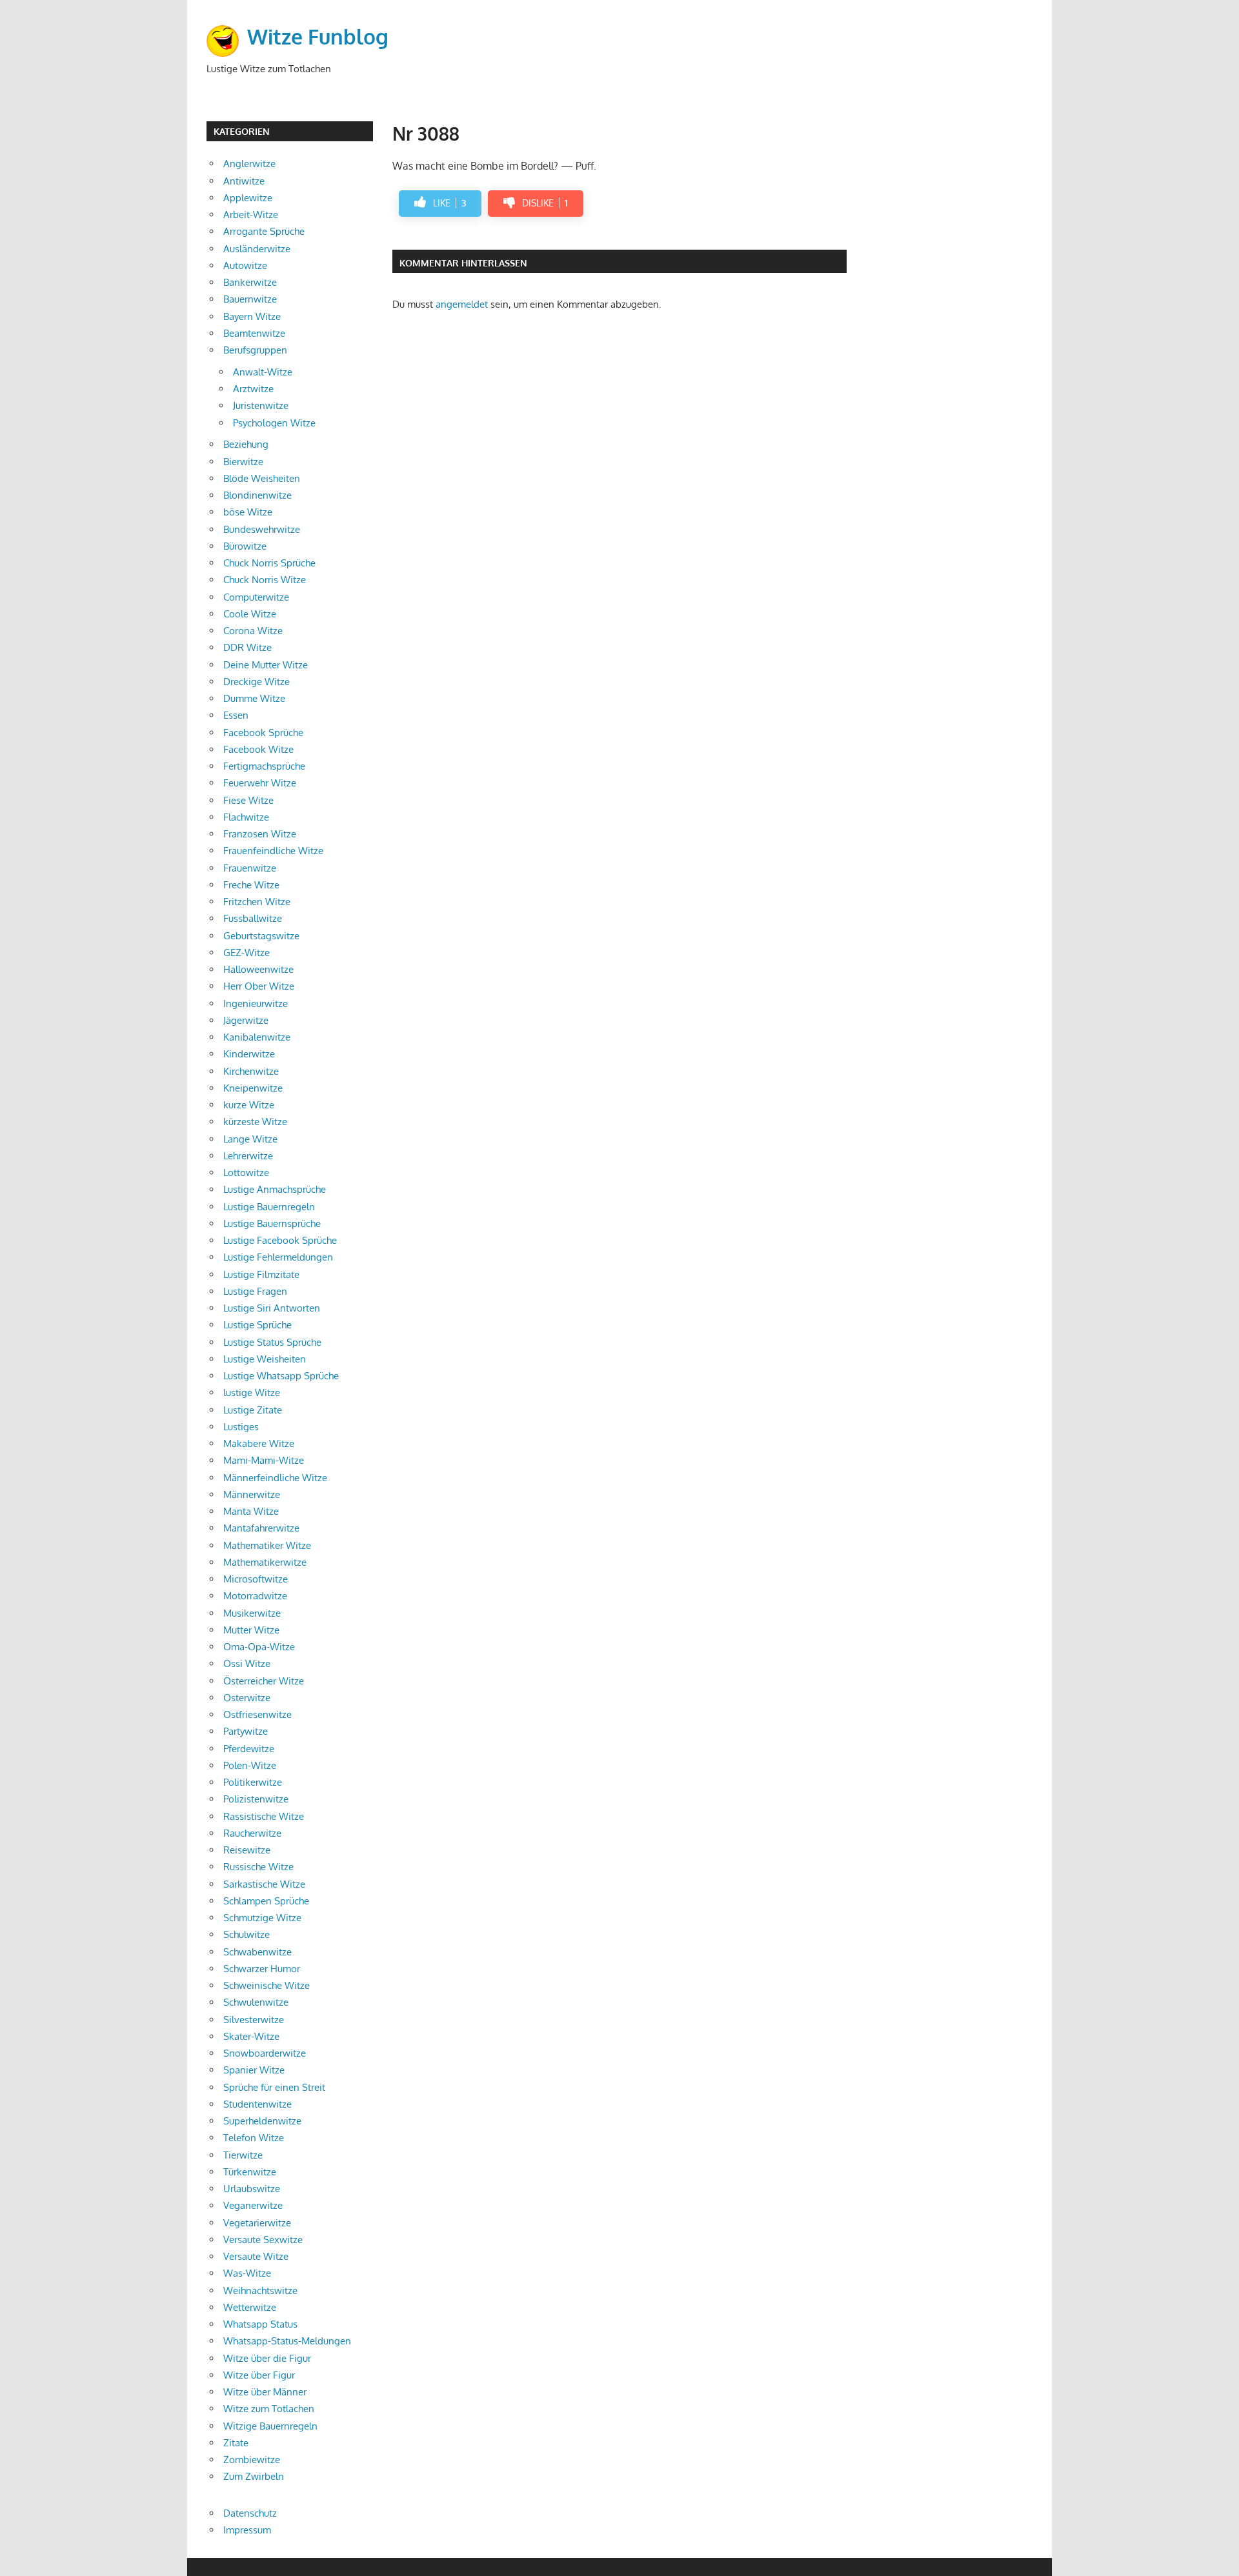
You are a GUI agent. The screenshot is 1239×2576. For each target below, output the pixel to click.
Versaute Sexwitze (263, 2240)
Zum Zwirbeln (254, 2476)
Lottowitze (246, 1173)
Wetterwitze (250, 2307)
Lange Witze (250, 1139)
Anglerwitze (249, 164)
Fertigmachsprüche (264, 766)
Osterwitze (247, 1698)
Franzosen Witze (260, 834)
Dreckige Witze (257, 682)
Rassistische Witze (264, 1816)
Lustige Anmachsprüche (275, 1189)
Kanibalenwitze (257, 1037)
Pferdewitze (249, 1749)
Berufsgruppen (255, 350)
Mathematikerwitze (265, 1562)
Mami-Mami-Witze (264, 1460)
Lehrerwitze (248, 1156)
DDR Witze (247, 647)
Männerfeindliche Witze (275, 1478)
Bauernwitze (250, 299)
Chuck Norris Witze (265, 580)
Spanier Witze (254, 2070)
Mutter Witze (251, 1630)
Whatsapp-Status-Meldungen (287, 2341)
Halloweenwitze (258, 969)
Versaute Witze (256, 2256)
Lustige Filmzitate (261, 1274)
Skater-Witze (251, 2036)
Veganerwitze (253, 2205)
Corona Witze (253, 631)
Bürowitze (245, 546)
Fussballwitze (253, 918)
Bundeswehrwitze (262, 529)
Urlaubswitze (252, 2189)
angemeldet (462, 304)
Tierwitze (243, 2155)
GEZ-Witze (247, 953)
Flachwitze (246, 817)
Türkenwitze (250, 2172)
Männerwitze (252, 1494)
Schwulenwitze (256, 2002)
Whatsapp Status (260, 2324)
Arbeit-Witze (251, 215)
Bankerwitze (250, 282)
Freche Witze (251, 885)
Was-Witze (247, 2273)
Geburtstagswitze (261, 936)
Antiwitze (244, 181)
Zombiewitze (252, 2460)
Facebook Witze (258, 749)
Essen (236, 715)
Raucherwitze (252, 1833)
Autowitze (245, 265)
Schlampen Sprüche (266, 1901)
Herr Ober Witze (259, 986)
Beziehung (246, 444)
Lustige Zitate (253, 1410)
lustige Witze (252, 1393)
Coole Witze (250, 614)
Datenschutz (250, 2513)
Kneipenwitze (253, 1088)
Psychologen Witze (274, 423)
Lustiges (241, 1427)
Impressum (247, 2530)
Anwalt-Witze (263, 372)
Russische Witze (258, 1867)
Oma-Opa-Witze (259, 1647)
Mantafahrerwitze (261, 1528)
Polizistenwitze (256, 1799)
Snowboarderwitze (265, 2053)
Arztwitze (253, 389)
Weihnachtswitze (260, 2291)
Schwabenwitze (257, 1952)
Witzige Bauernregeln (270, 2426)
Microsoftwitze (256, 1579)
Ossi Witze (247, 1663)
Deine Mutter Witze (266, 665)
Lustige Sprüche (257, 1325)
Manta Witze (251, 1511)
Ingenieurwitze (256, 1003)
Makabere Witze (259, 1443)
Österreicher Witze (264, 1681)
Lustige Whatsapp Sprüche (281, 1376)
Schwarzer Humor (262, 1969)
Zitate (236, 2443)
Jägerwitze (246, 1020)
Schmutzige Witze (262, 1918)
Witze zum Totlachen (269, 2409)
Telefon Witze (254, 2138)
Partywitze (246, 1731)
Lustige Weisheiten (265, 1359)
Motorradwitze (255, 1596)
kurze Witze (249, 1105)
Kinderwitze (249, 1054)
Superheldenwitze (262, 2121)
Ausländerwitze (257, 249)
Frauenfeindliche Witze (273, 851)
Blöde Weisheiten (262, 478)
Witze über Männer (265, 2392)
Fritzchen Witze (257, 902)
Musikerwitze (252, 1613)
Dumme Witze (254, 698)
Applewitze (248, 198)
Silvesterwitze (254, 2020)
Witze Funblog (318, 36)
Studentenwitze (257, 2104)
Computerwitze (256, 597)
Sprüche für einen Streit (274, 2087)
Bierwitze (243, 462)
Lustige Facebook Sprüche (280, 1240)
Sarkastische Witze (264, 1884)
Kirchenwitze (251, 1071)
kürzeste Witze (255, 1122)
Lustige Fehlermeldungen (278, 1257)
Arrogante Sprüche (264, 231)
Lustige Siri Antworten (272, 1308)
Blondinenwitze (257, 495)
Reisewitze (247, 1850)
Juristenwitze (261, 405)
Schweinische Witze (267, 1985)
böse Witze (248, 512)
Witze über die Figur (267, 2358)
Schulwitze (247, 1934)
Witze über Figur (259, 2375)
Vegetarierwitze (257, 2223)
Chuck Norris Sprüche (269, 563)
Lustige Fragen (255, 1291)
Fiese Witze (248, 800)
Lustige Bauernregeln (269, 1207)
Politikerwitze (253, 1782)
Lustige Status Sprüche (272, 1342)
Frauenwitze (250, 868)
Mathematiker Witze (267, 1545)
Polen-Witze (250, 1765)
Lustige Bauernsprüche (272, 1223)
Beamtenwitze (254, 333)
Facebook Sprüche (263, 733)
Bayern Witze (252, 316)
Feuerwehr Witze (260, 783)
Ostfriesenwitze (257, 1714)
